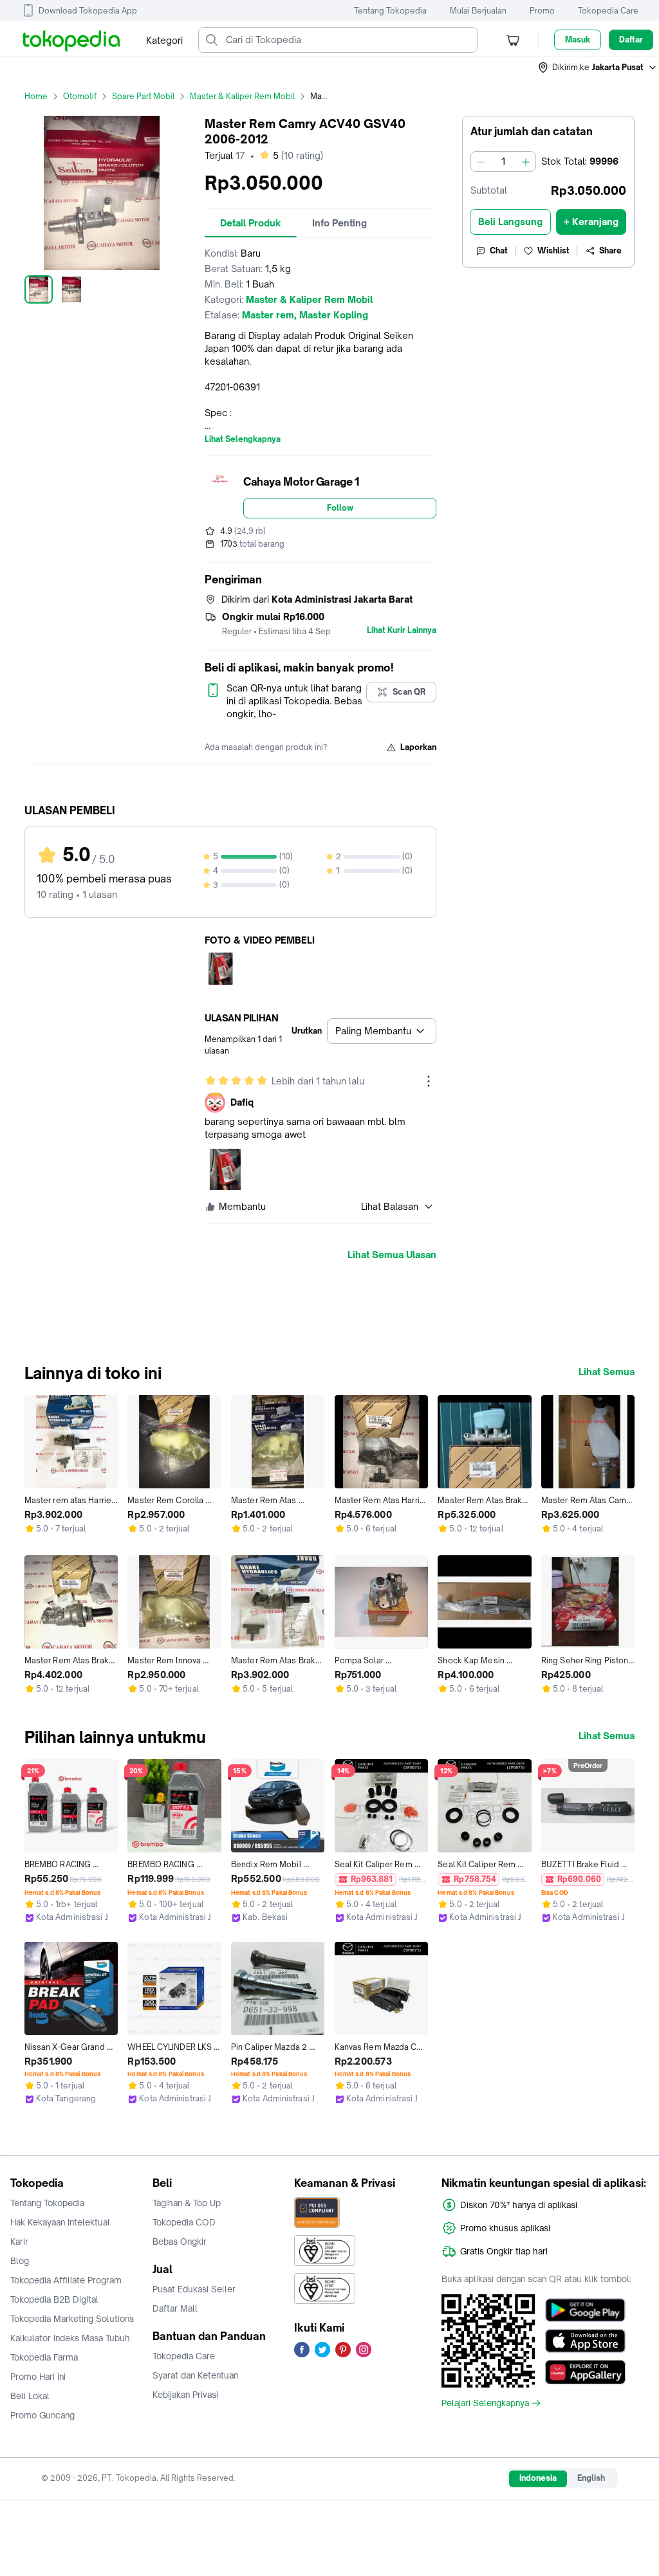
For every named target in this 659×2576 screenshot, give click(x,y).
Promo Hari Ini (38, 2377)
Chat (499, 251)
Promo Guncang (42, 2415)
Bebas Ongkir (180, 2242)
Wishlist (553, 251)
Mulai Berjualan (478, 11)
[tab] (251, 223)
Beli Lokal (30, 2396)
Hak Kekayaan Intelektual (60, 2222)
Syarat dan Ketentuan (195, 2375)
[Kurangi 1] (481, 161)
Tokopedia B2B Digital (54, 2299)
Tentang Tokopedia (390, 11)
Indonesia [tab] (538, 2478)
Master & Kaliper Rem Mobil (242, 96)
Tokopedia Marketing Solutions (72, 2319)
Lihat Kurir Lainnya (402, 630)
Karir (19, 2242)
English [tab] (591, 2478)
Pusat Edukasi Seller (194, 2289)
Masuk (578, 40)
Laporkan (418, 747)
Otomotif (80, 96)
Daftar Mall (175, 2308)
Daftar (631, 40)
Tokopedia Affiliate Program (66, 2280)
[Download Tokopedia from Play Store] (585, 2310)
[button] (598, 68)
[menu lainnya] (429, 1081)
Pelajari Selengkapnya (485, 2403)
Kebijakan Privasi (185, 2395)
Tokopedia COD (184, 2222)
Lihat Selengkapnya (243, 439)
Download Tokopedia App (88, 11)
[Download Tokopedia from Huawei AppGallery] (585, 2372)
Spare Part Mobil (143, 96)
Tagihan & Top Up (187, 2203)
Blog (20, 2261)
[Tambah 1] (526, 161)
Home (36, 96)
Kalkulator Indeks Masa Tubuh (70, 2338)
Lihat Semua (607, 1372)
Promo (542, 11)
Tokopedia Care (608, 11)
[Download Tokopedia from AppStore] (585, 2341)
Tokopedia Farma (44, 2357)
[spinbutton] (503, 161)
